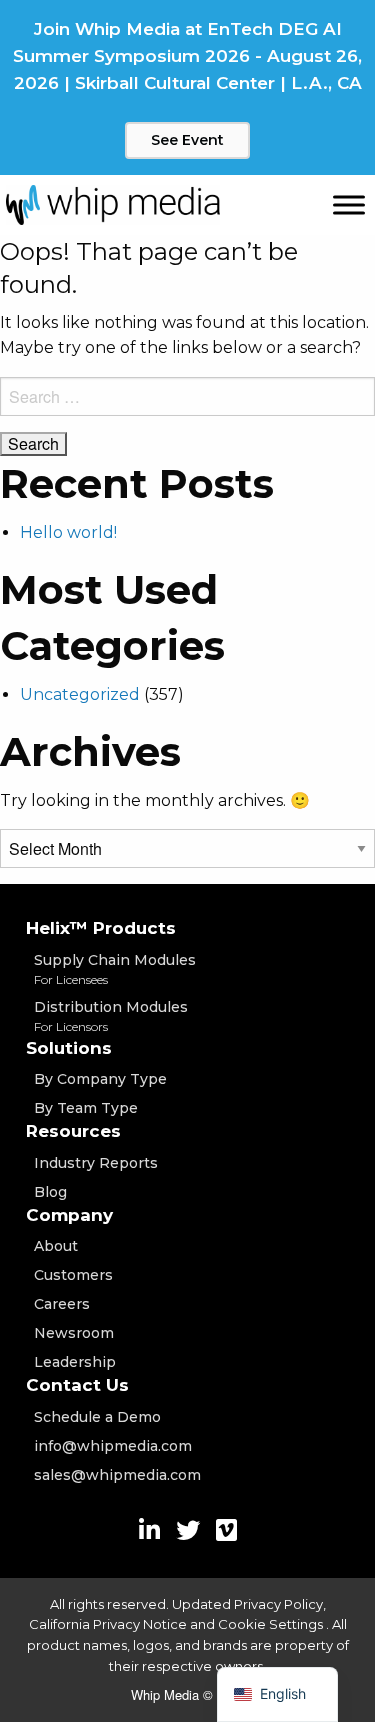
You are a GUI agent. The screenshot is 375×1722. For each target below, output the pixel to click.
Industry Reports (96, 1163)
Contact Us (77, 1385)
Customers (73, 1275)
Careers (62, 1304)
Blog (50, 1192)
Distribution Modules (111, 1016)
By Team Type (86, 1108)
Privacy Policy (278, 1604)
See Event (187, 140)
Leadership (75, 1362)
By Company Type (100, 1079)
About (56, 1246)
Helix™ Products (101, 928)
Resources (73, 1131)
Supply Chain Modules (115, 969)
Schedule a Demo (97, 1417)
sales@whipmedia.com (117, 1475)
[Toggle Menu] (349, 204)
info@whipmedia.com (113, 1446)
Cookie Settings (272, 1624)
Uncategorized (80, 694)
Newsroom (74, 1333)
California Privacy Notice (108, 1624)
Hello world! (68, 532)
